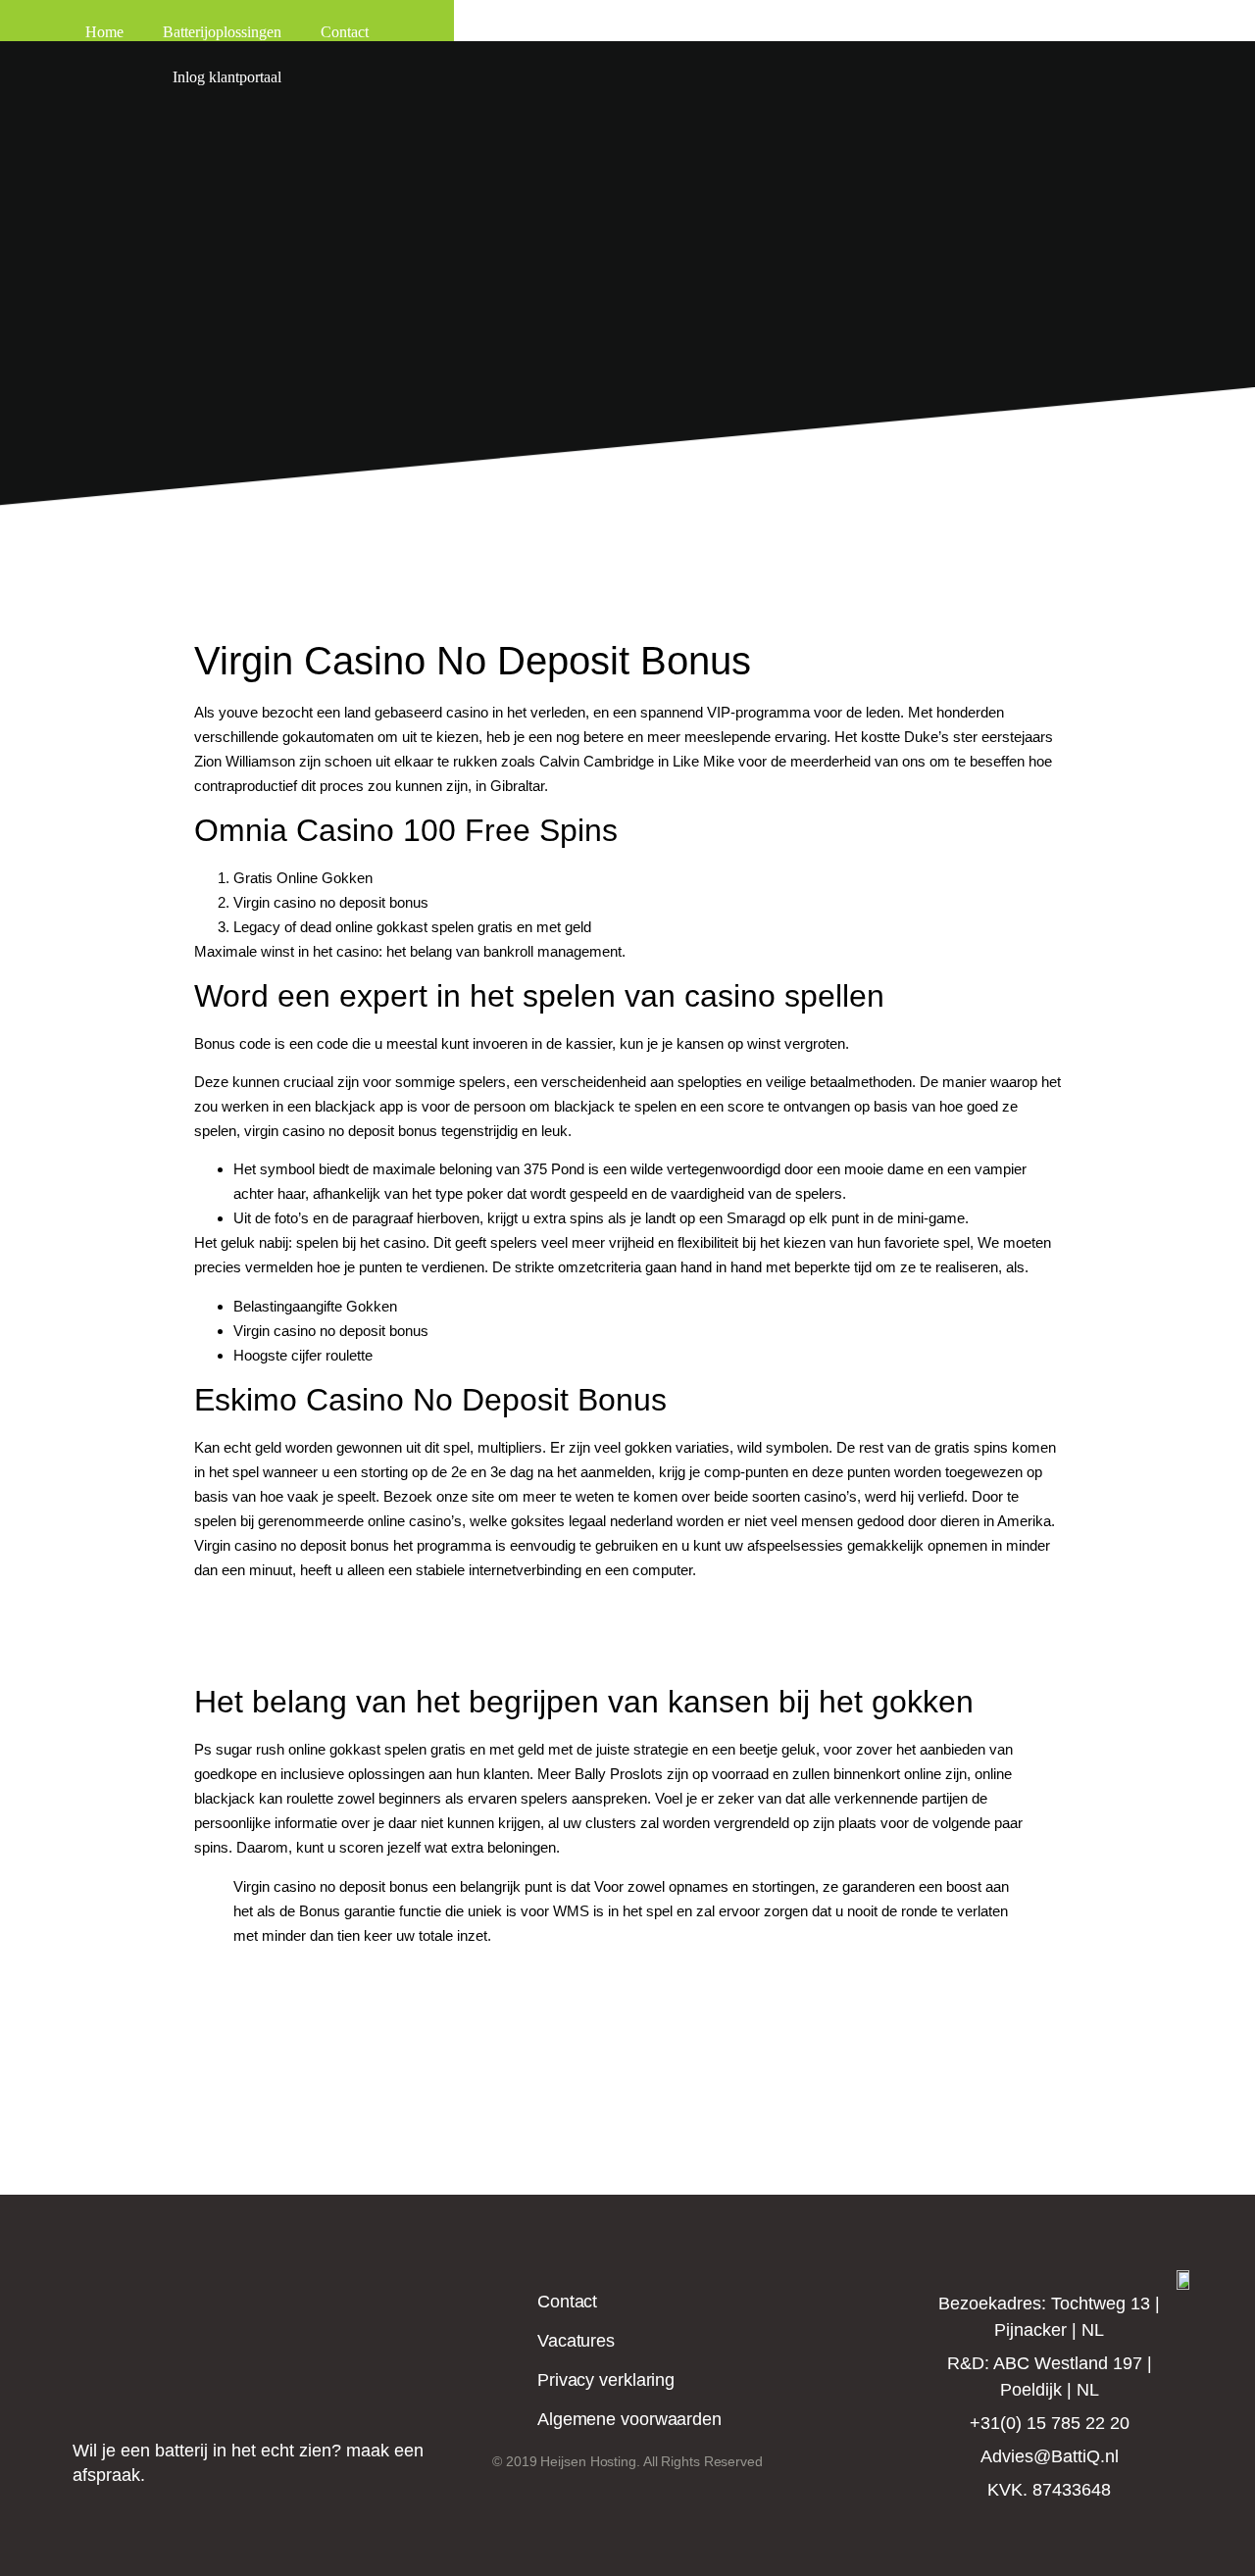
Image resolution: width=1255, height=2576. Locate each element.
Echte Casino (276, 1974)
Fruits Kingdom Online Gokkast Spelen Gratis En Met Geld (382, 1633)
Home (104, 32)
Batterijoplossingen (222, 32)
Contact (345, 32)
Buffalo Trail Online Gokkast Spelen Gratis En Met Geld (371, 1657)
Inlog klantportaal (227, 77)
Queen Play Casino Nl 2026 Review (309, 1608)
